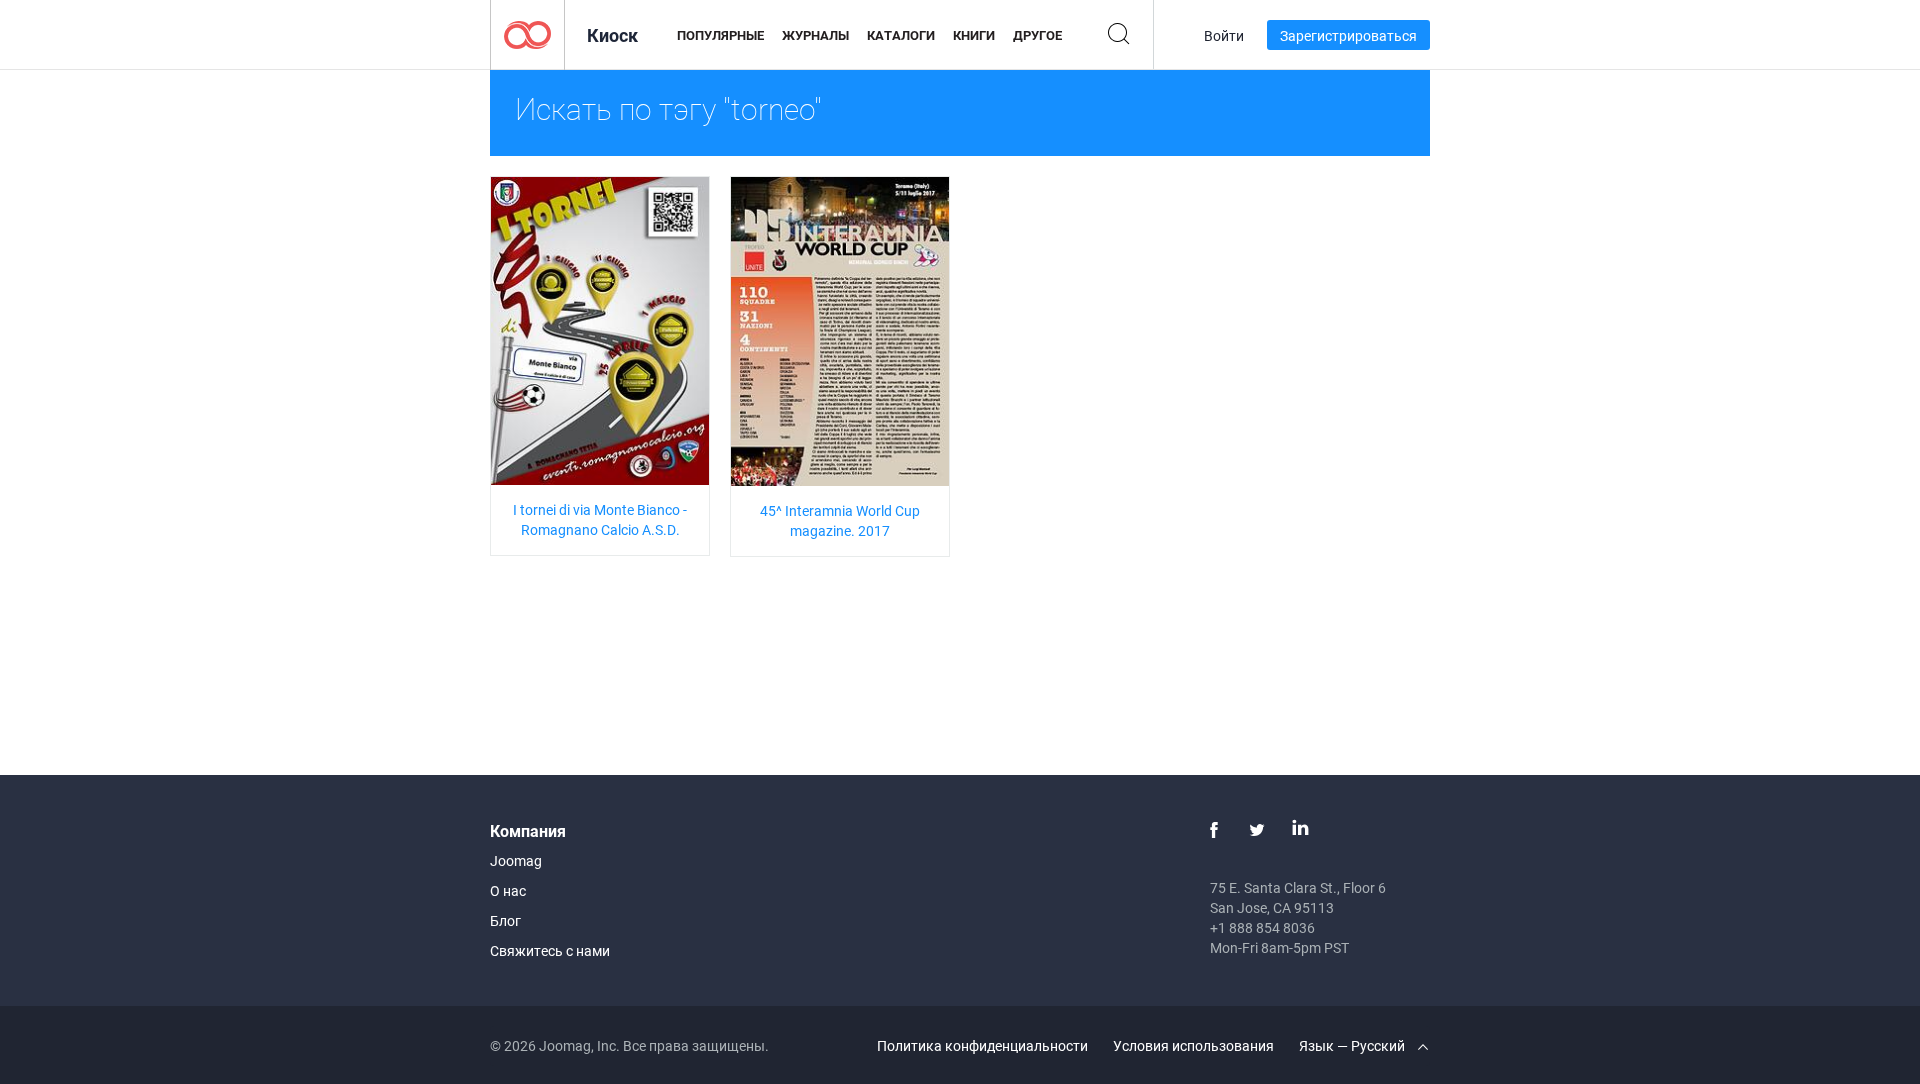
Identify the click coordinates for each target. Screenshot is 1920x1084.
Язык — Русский (1353, 1045)
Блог (505, 920)
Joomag (516, 860)
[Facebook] (1214, 830)
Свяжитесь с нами (550, 950)
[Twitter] (1257, 830)
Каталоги (901, 35)
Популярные (720, 35)
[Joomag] (527, 33)
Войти (1224, 35)
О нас (508, 890)
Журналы (815, 35)
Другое (1037, 35)
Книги (974, 35)
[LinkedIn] (1300, 830)
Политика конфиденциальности (982, 1045)
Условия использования (1193, 1045)
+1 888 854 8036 (1262, 927)
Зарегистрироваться (1348, 35)
